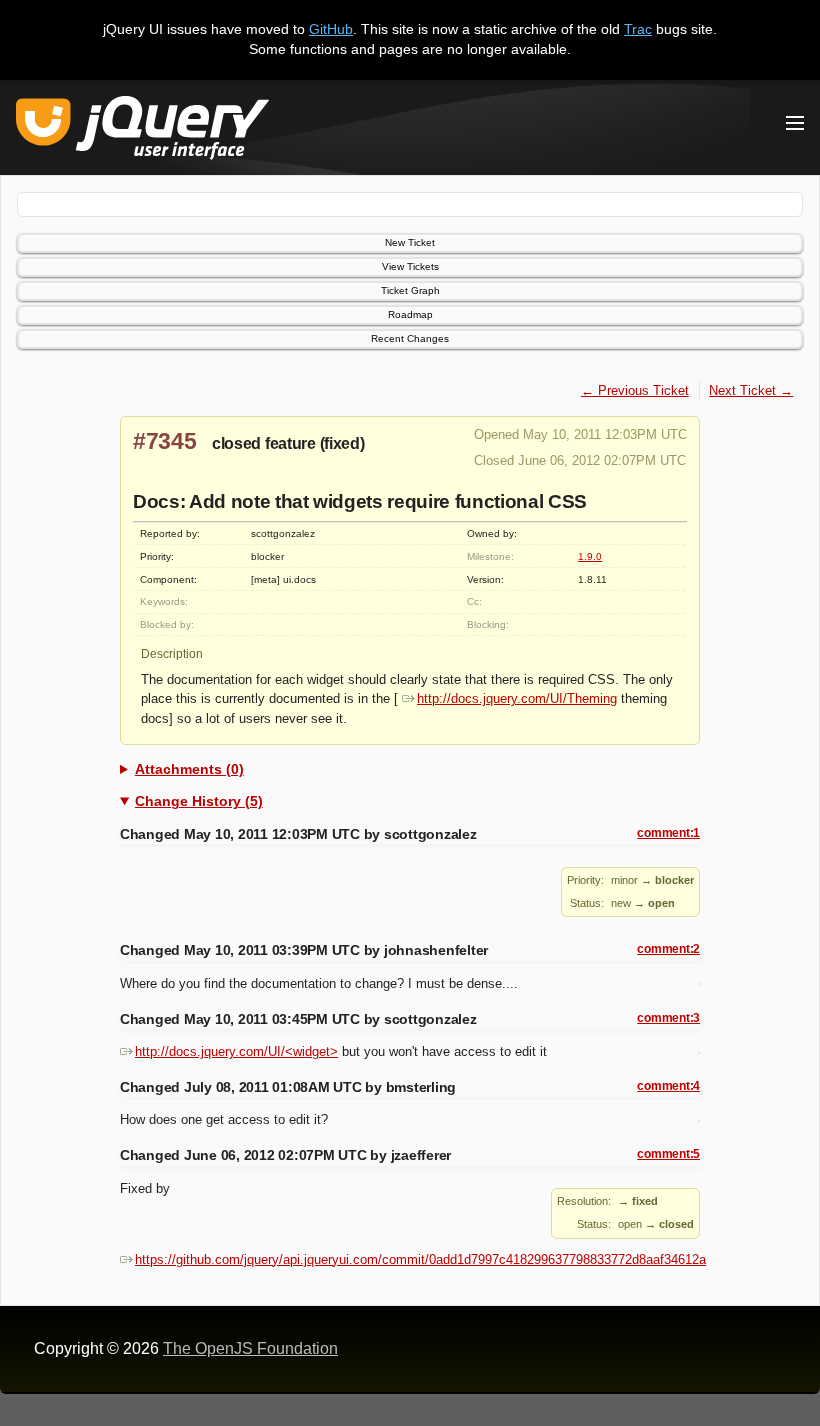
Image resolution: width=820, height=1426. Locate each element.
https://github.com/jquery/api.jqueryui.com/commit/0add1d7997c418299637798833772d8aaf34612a (420, 1259)
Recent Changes (410, 338)
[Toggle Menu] (795, 123)
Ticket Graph (410, 290)
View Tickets (410, 266)
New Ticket (410, 242)
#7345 (165, 441)
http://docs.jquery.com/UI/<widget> (236, 1051)
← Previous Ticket (635, 390)
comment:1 (668, 833)
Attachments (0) (189, 769)
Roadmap (410, 314)
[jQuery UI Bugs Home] (142, 131)
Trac (638, 29)
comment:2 (668, 949)
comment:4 (668, 1086)
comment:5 (668, 1154)
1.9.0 (590, 556)
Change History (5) (199, 801)
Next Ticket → (751, 390)
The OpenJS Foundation (250, 1348)
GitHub (331, 29)
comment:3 (668, 1018)
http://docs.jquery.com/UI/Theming (517, 698)
